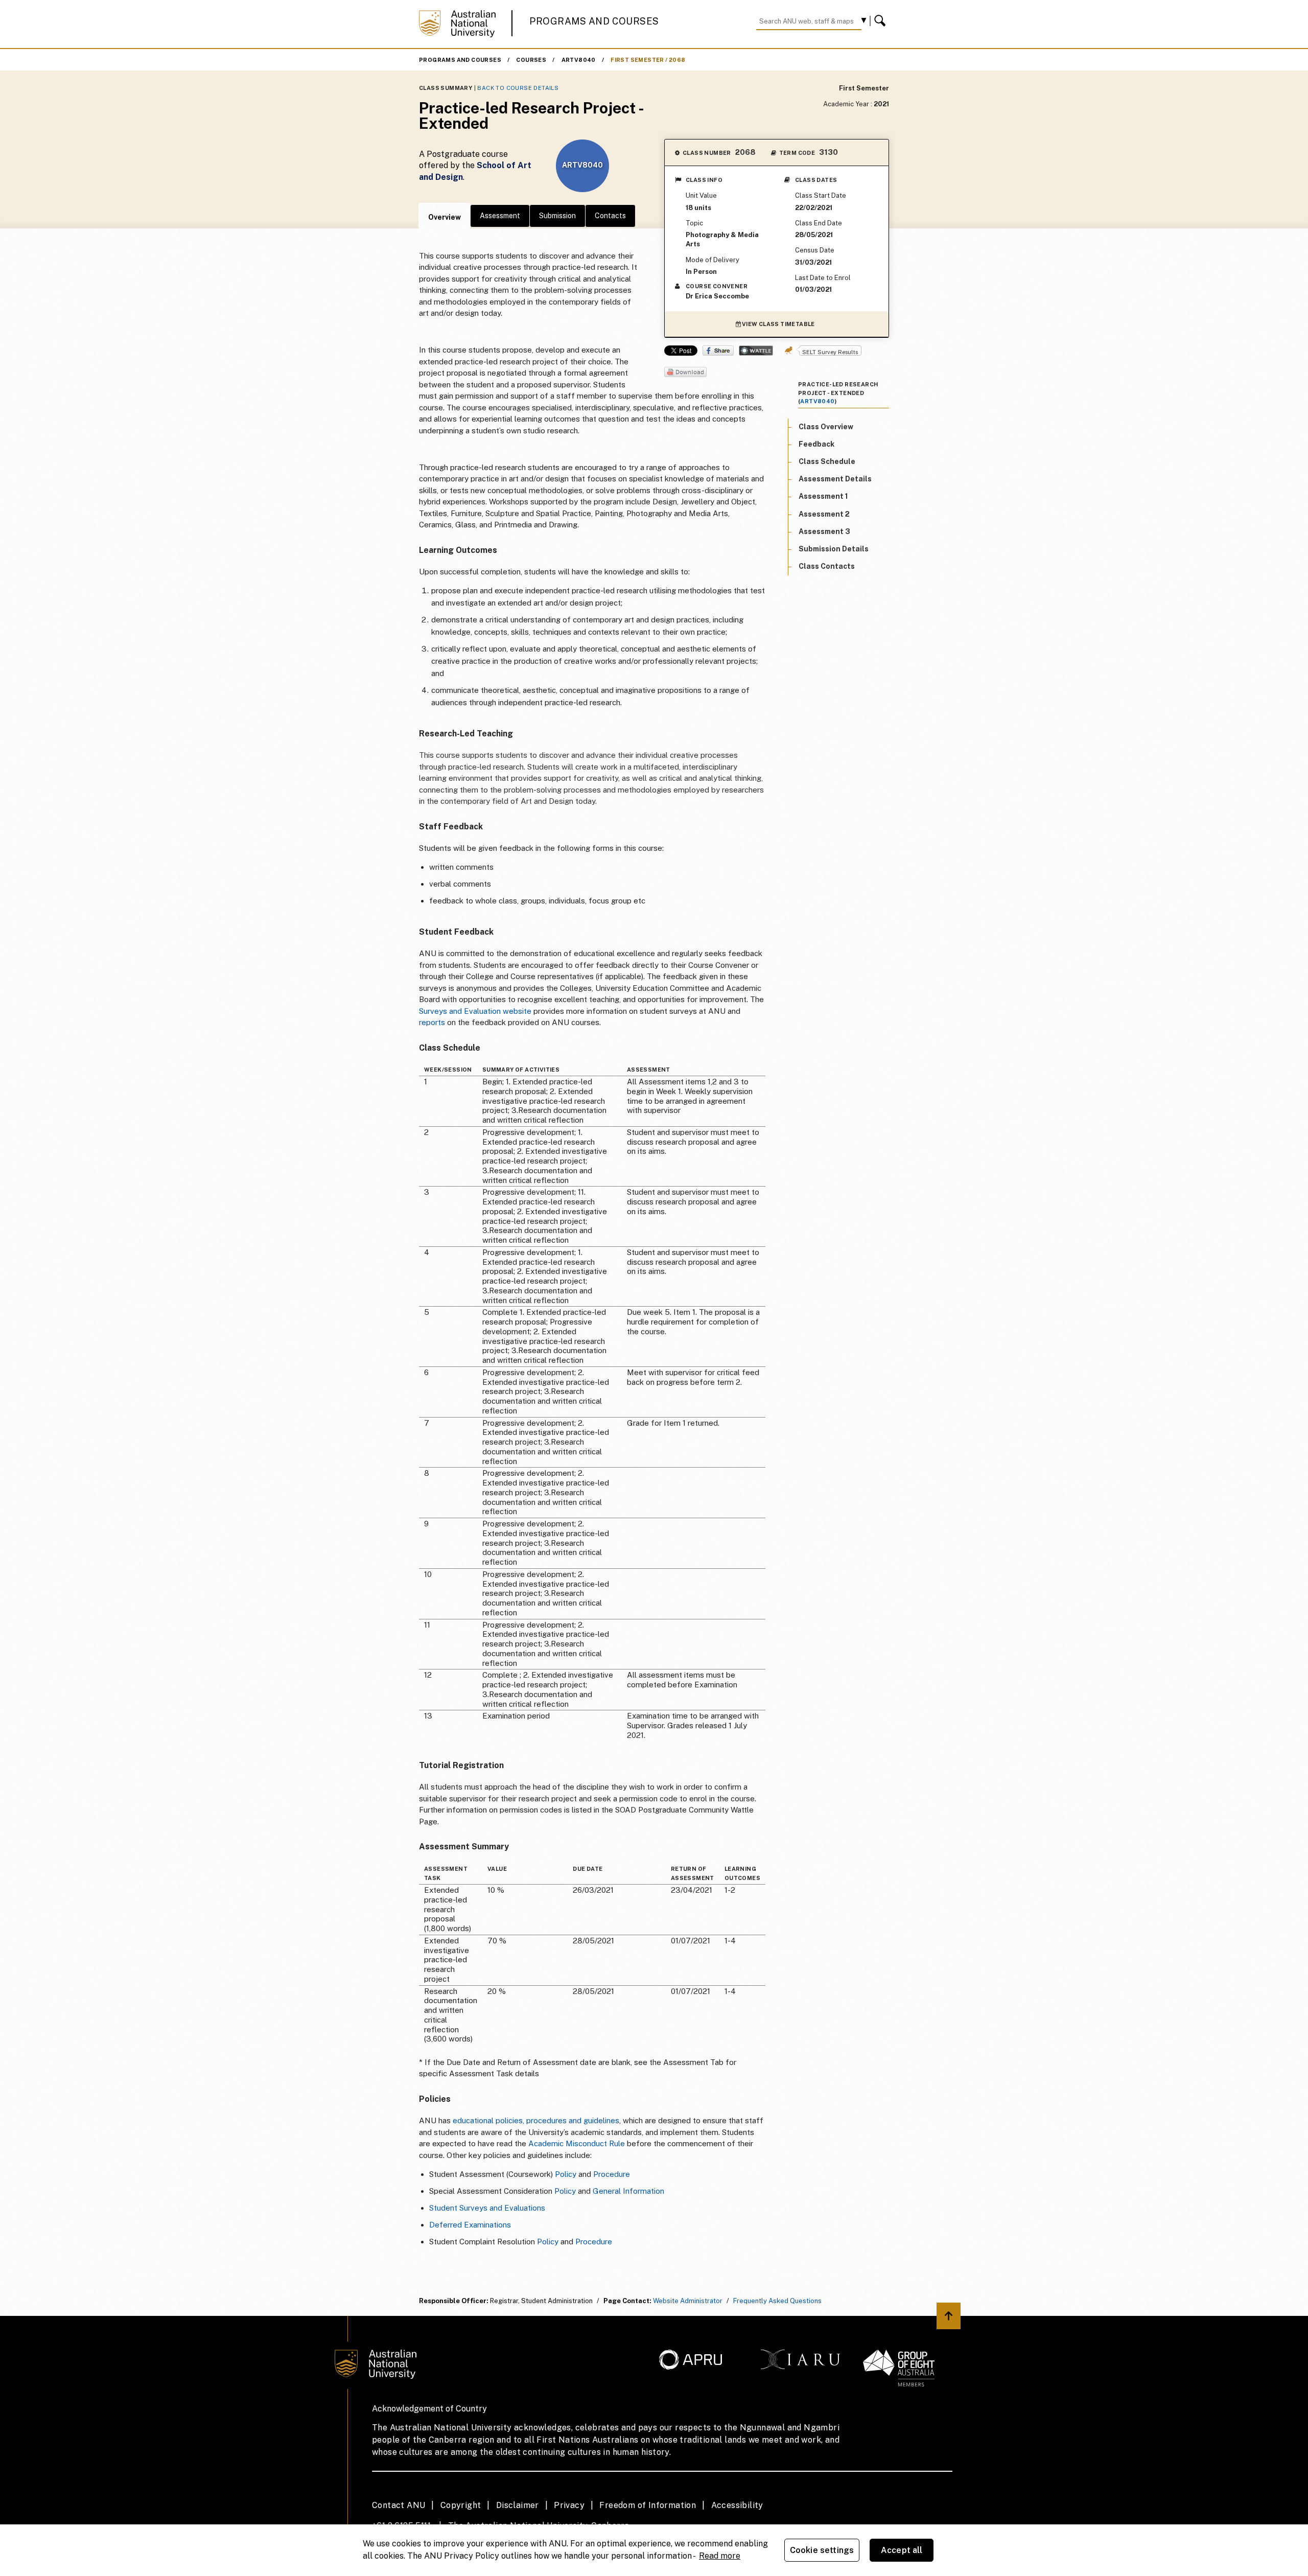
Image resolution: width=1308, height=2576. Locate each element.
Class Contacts (827, 566)
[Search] (881, 21)
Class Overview (826, 426)
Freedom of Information (648, 2505)
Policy (566, 2174)
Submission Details (834, 548)
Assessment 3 (824, 531)
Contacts (610, 216)
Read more (720, 2556)
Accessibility (737, 2505)
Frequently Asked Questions (777, 2301)
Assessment (500, 216)
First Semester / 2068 (648, 60)
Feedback (816, 444)
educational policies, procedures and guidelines (536, 2120)
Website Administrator (688, 2301)
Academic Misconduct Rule (577, 2143)
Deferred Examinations (470, 2225)
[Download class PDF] (685, 373)
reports (433, 1022)
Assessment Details (835, 479)
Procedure (612, 2174)
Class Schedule (827, 461)
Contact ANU (399, 2505)
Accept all (902, 2550)
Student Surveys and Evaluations (487, 2208)
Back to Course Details (518, 88)
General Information (628, 2191)
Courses (531, 60)
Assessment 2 (824, 514)
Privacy (569, 2505)
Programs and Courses (594, 21)
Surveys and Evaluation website (475, 1011)
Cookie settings (822, 2550)
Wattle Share (756, 351)
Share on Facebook (718, 351)
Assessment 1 (823, 496)
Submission (557, 216)
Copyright (461, 2505)
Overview (445, 217)
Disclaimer (518, 2505)
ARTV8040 (579, 60)
